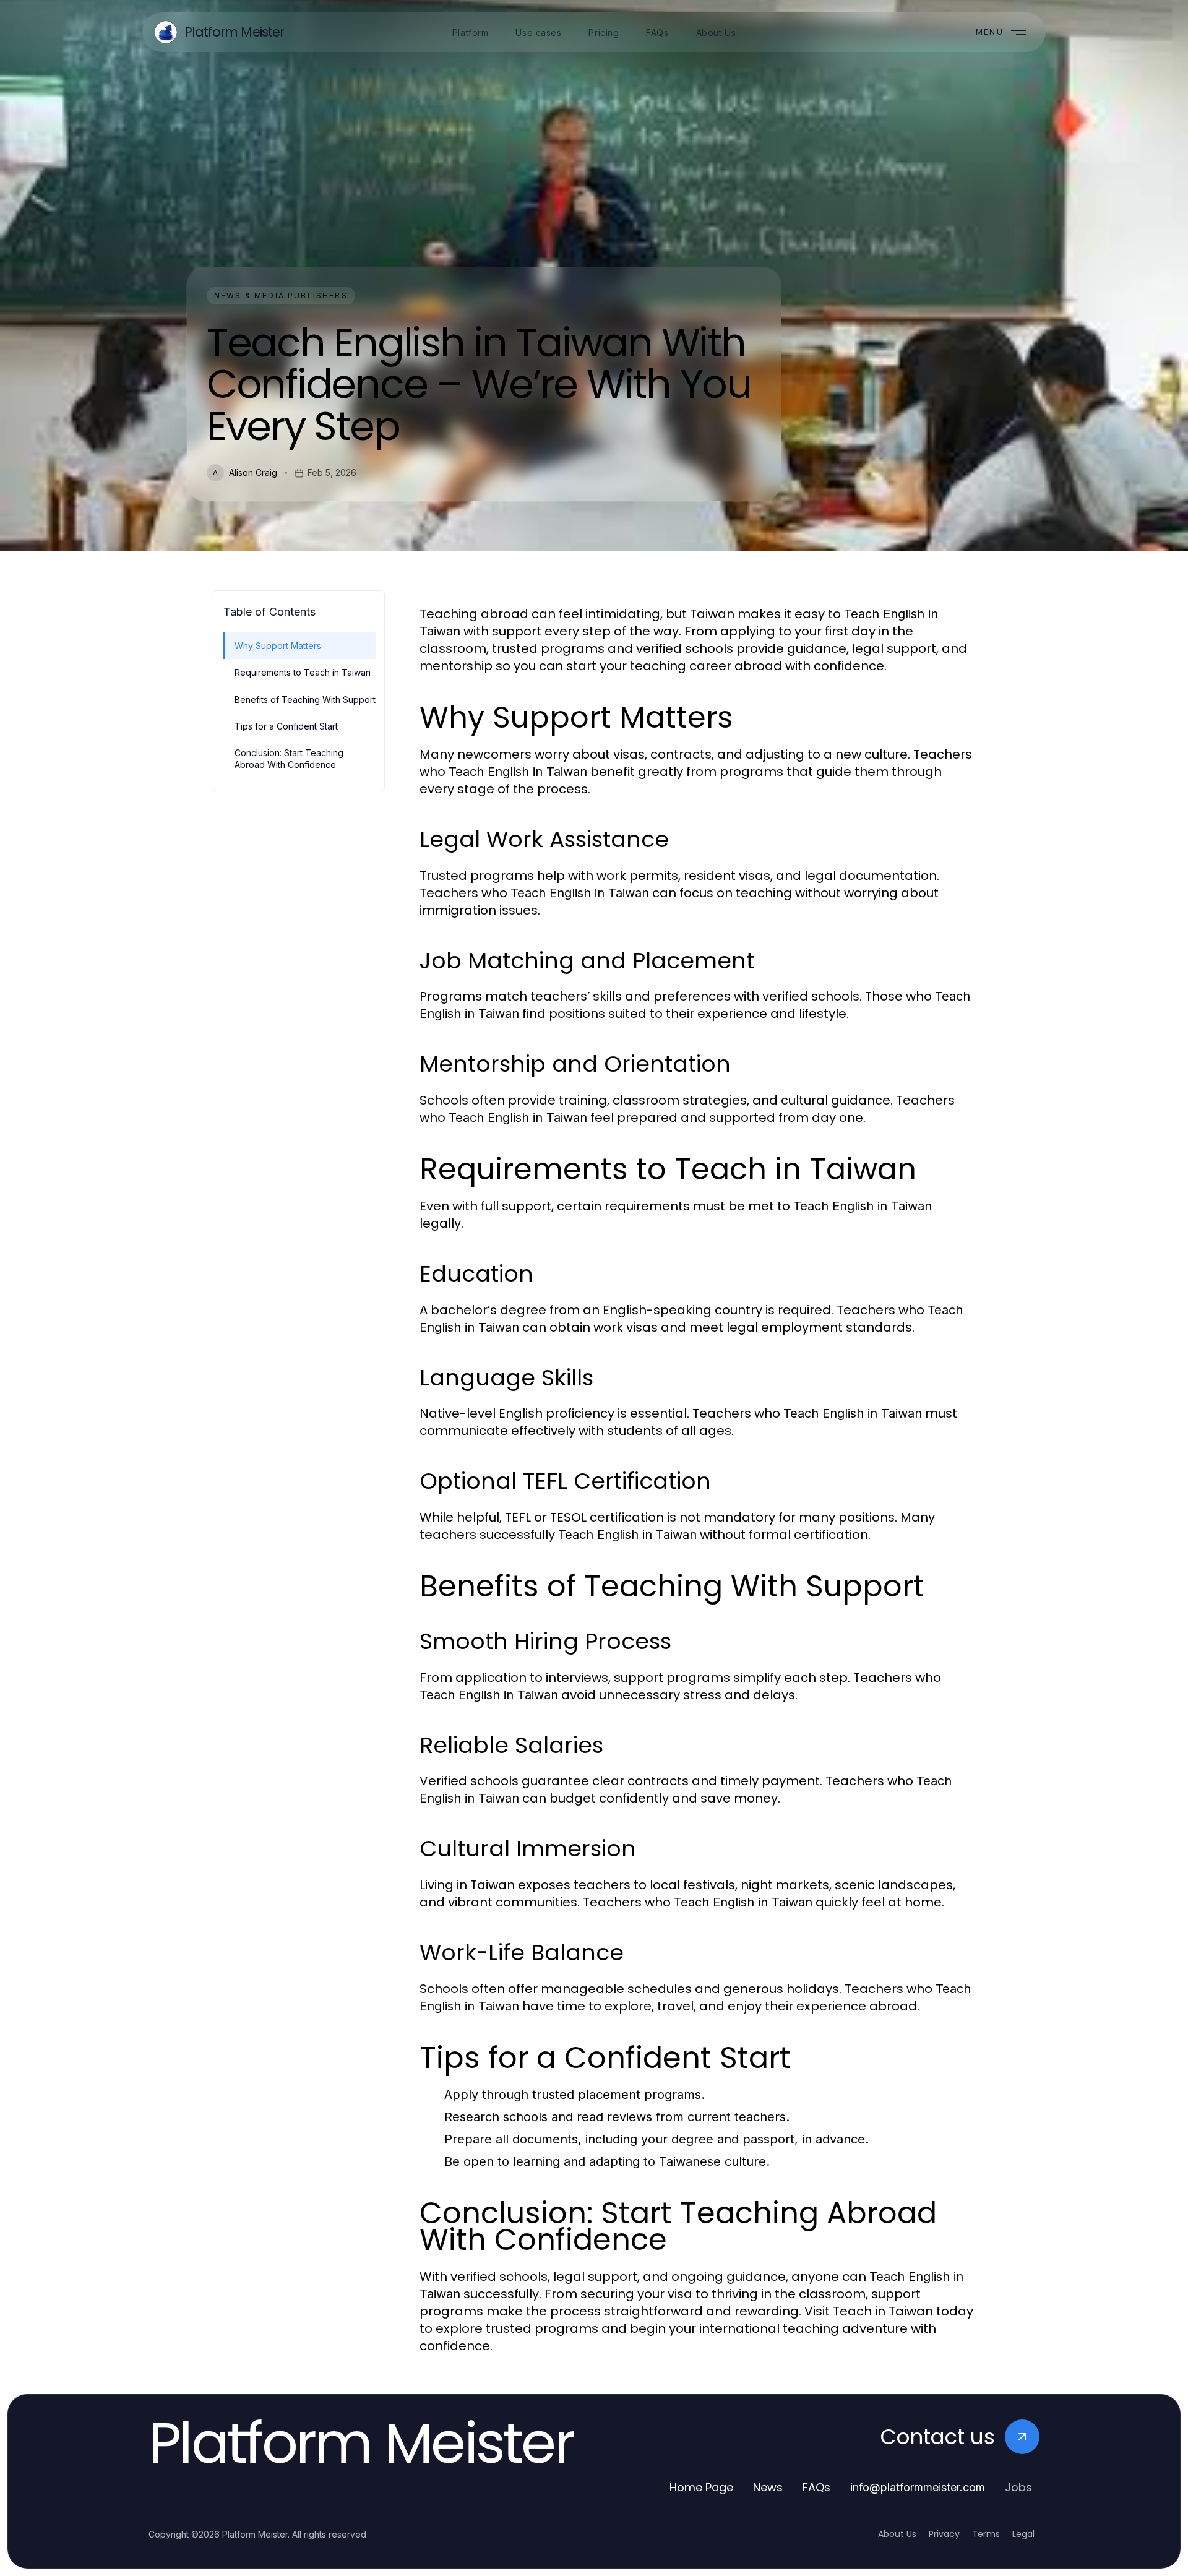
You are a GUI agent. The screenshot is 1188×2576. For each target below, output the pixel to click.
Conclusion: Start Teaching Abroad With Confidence (289, 759)
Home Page (701, 2487)
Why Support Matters (278, 646)
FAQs (816, 2487)
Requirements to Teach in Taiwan (303, 672)
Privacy (944, 2534)
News (768, 2487)
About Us (897, 2534)
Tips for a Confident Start (286, 726)
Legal (1023, 2534)
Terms (986, 2534)
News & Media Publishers (281, 295)
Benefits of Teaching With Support (305, 700)
